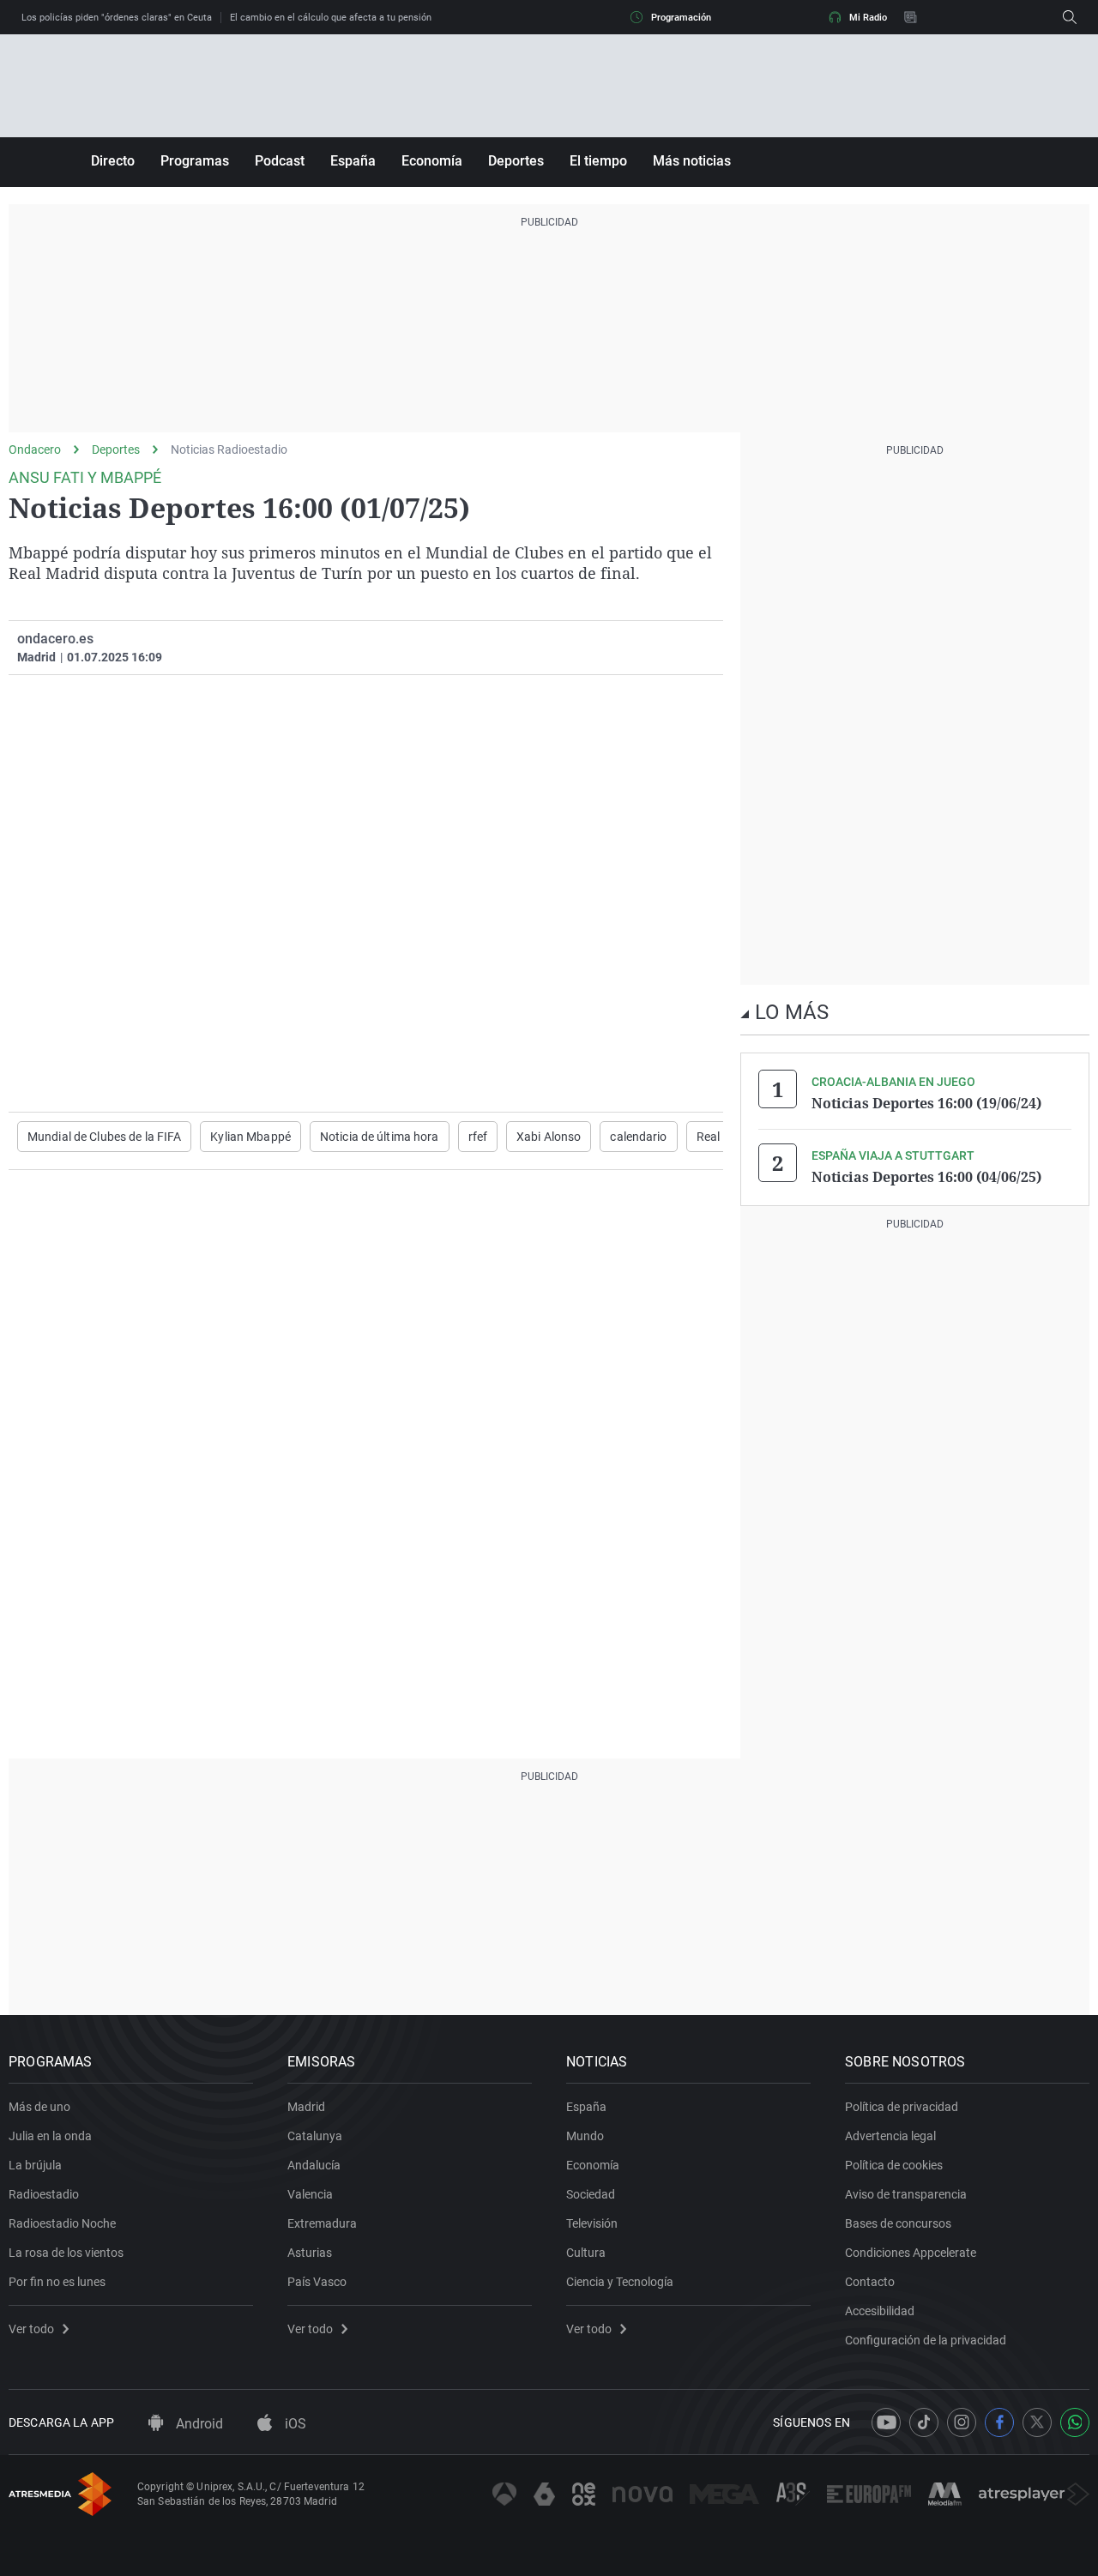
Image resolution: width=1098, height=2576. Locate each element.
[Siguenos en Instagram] (962, 2422)
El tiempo (598, 161)
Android (198, 2424)
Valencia (310, 2194)
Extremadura (322, 2223)
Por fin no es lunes (57, 2282)
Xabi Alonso (549, 1137)
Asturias (310, 2253)
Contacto (870, 2282)
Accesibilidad (880, 2311)
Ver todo (31, 2329)
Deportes (516, 161)
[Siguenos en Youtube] (886, 2422)
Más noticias (692, 161)
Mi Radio (868, 18)
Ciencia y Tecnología (620, 2282)
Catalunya (315, 2136)
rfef (478, 1137)
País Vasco (317, 2282)
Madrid (306, 2107)
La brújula (35, 2165)
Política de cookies (894, 2165)
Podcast (280, 161)
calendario (638, 1137)
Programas (195, 161)
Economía (432, 161)
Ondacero (35, 449)
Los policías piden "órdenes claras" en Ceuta (117, 18)
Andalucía (314, 2165)
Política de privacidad (902, 2107)
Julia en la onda (50, 2136)
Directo (113, 161)
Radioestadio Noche (62, 2223)
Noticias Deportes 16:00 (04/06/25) (926, 1177)
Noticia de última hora (380, 1137)
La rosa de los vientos (66, 2253)
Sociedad (591, 2194)
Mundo (585, 2136)
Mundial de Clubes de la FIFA (104, 1137)
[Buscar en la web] (1070, 17)
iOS (294, 2424)
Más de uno (39, 2107)
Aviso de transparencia (906, 2194)
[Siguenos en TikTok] (924, 2422)
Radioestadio (44, 2194)
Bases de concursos (898, 2223)
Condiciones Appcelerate (911, 2253)
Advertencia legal (890, 2136)
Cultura (586, 2253)
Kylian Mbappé (250, 1137)
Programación (681, 18)
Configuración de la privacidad (926, 2340)
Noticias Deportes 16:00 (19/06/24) (926, 1103)
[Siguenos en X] (1037, 2422)
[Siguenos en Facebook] (999, 2422)
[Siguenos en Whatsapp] (1075, 2422)
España (353, 161)
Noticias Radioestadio (229, 449)
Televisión (592, 2223)
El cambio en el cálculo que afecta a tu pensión (331, 18)
